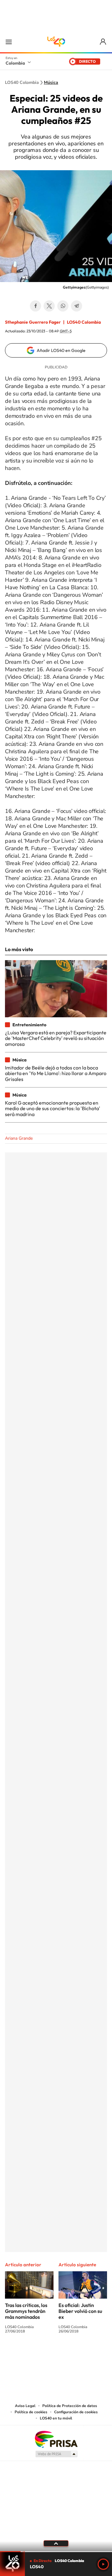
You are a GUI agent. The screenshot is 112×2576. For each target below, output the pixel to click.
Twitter (49, 306)
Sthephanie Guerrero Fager (33, 322)
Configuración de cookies (76, 2412)
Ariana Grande (19, 1138)
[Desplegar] (56, 2543)
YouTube (56, 2354)
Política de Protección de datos (70, 2406)
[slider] (56, 2552)
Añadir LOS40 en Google (61, 350)
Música (51, 83)
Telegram (77, 306)
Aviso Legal (25, 2406)
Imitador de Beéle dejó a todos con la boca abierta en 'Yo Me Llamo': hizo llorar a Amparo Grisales (56, 1073)
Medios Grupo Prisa (56, 2454)
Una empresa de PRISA (56, 2439)
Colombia (15, 63)
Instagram (44, 2354)
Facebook (35, 306)
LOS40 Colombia (56, 42)
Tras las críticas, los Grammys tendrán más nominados (26, 2311)
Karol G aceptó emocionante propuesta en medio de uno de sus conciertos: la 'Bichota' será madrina (53, 1108)
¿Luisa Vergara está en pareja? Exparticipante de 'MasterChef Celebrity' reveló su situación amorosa (56, 1038)
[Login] (103, 42)
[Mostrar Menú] (9, 42)
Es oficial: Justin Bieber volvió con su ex (80, 2311)
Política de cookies (31, 2412)
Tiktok (31, 2354)
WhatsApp (63, 306)
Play (103, 2564)
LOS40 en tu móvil (56, 2418)
